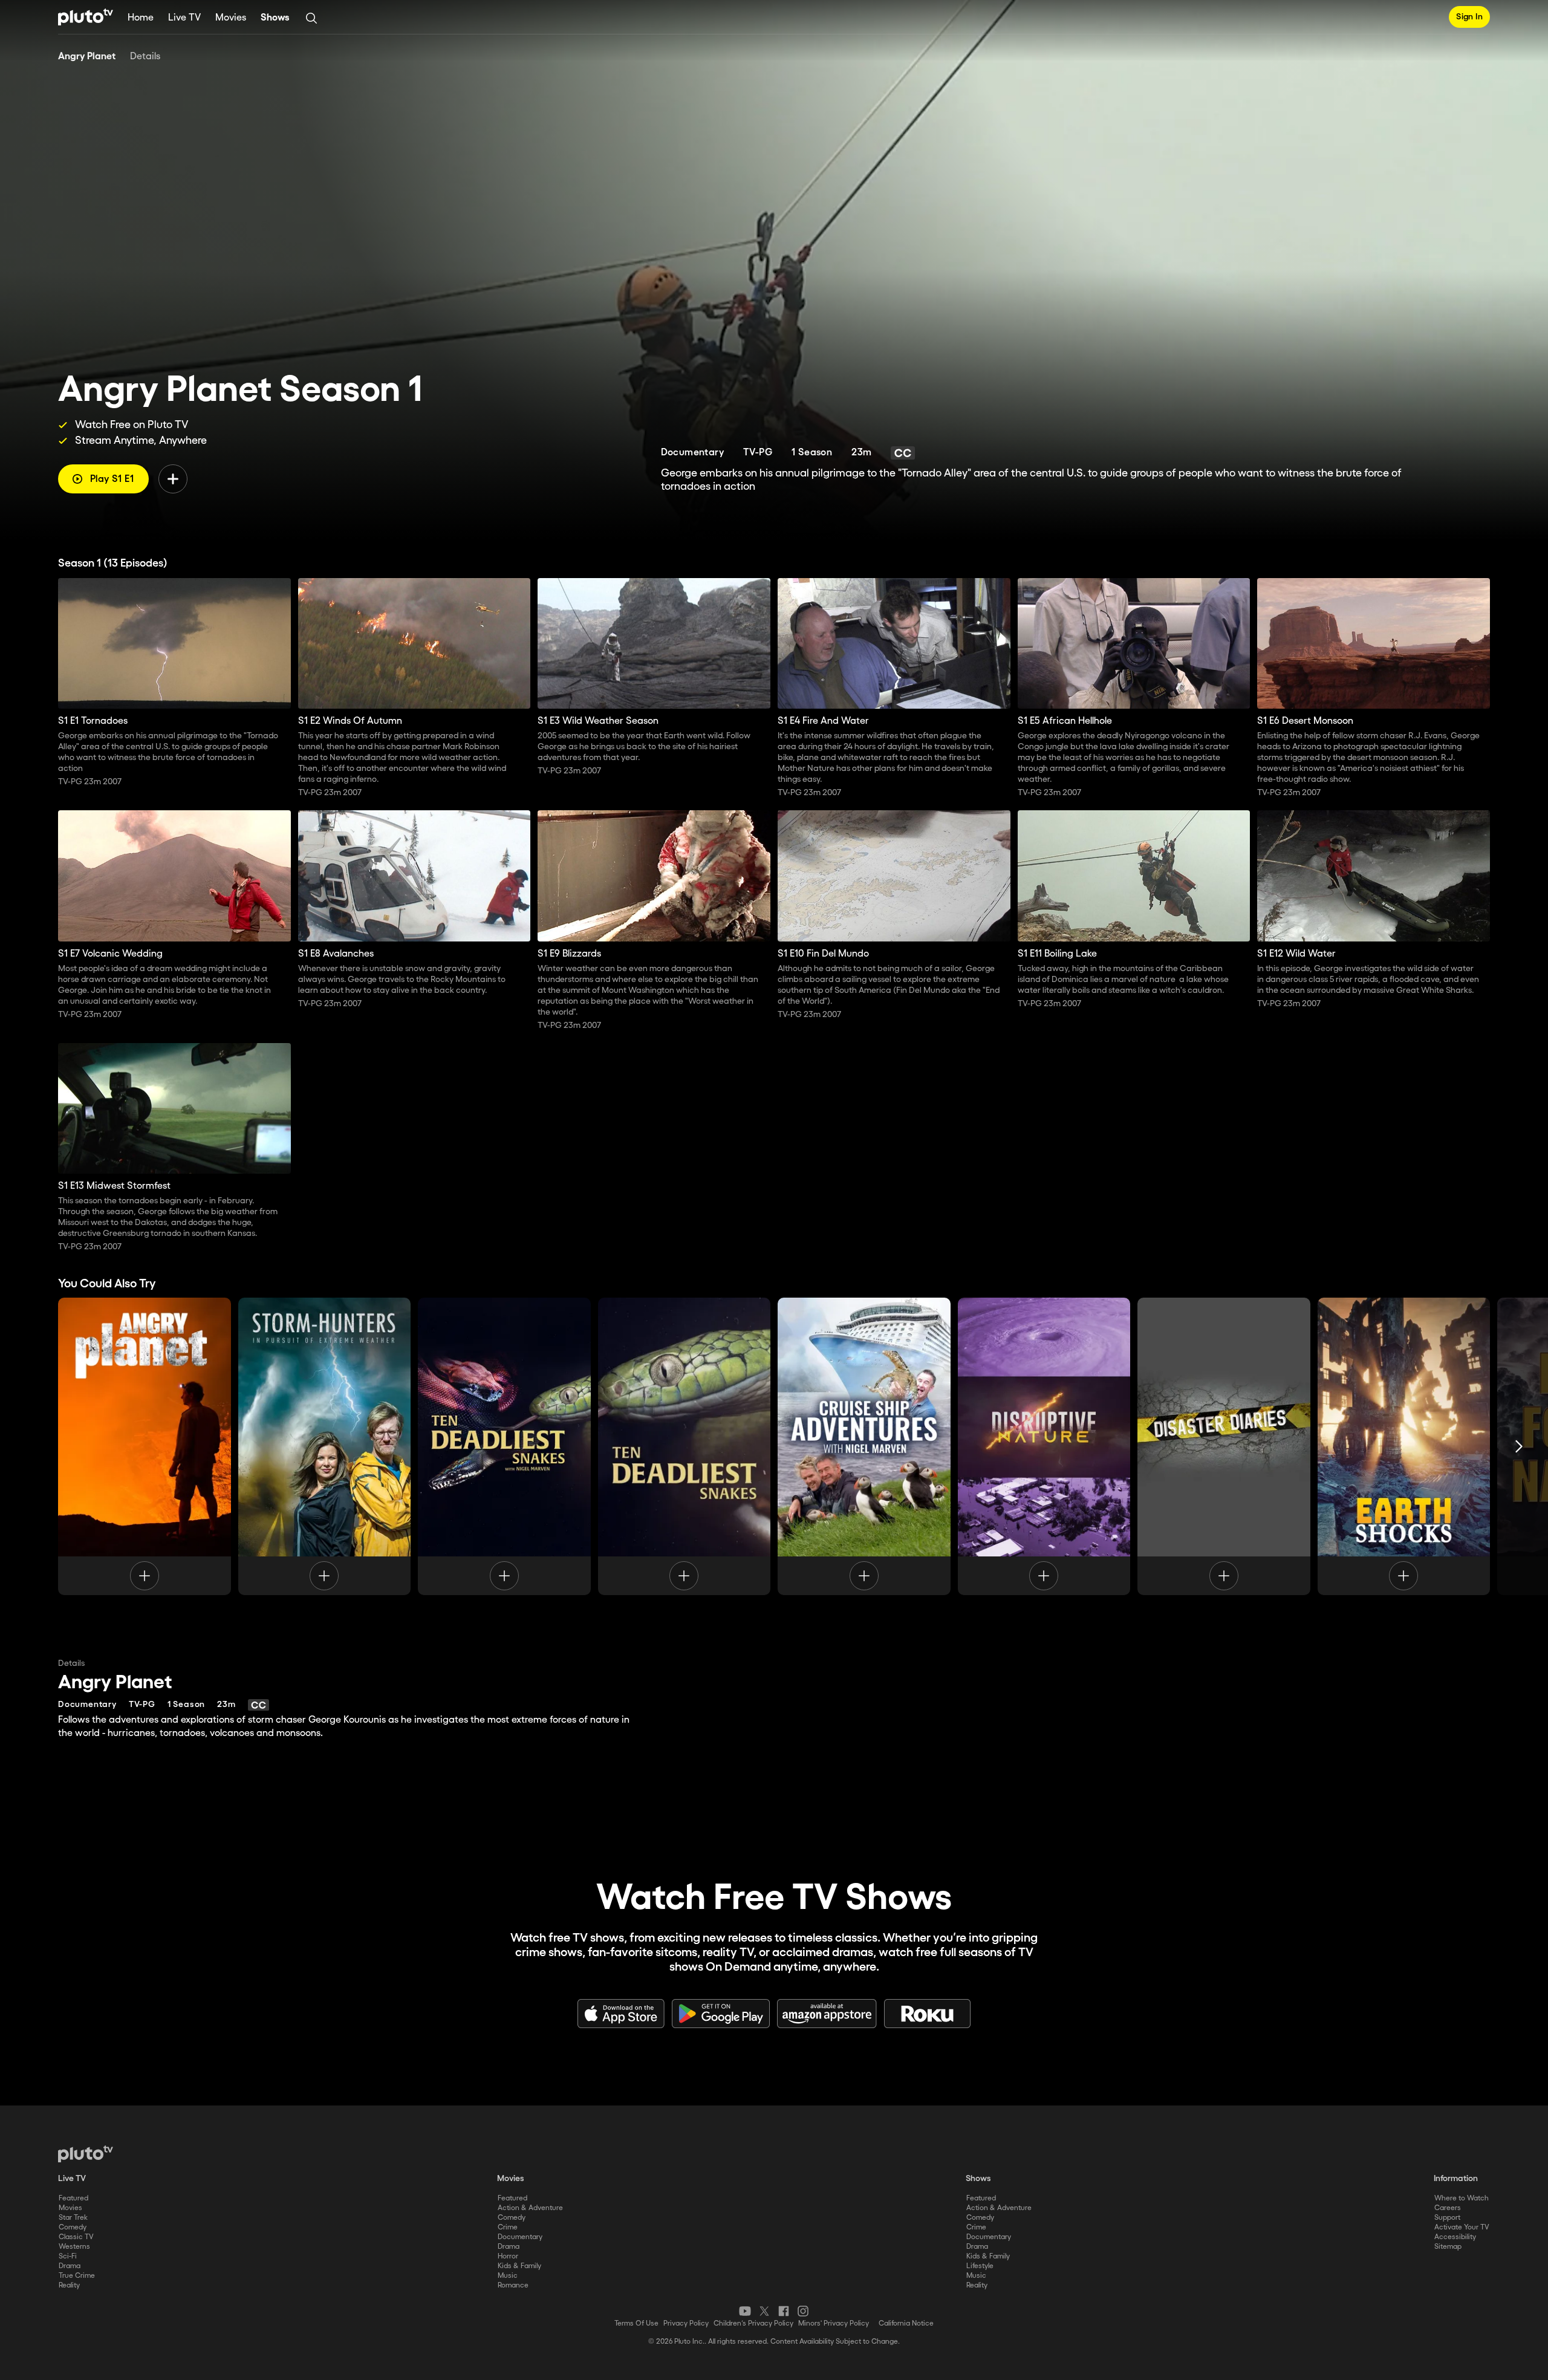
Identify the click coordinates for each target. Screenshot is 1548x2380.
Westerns (74, 2247)
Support (1447, 2218)
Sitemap (1448, 2247)
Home (141, 18)
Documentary (520, 2237)
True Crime (77, 2276)
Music (508, 2276)
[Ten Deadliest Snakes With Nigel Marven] (685, 1446)
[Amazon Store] (827, 2014)
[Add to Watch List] (173, 479)
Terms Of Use (636, 2323)
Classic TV (76, 2237)
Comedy (73, 2227)
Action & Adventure (530, 2208)
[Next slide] (1519, 1446)
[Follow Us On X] (764, 2311)
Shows (275, 18)
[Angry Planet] (145, 1446)
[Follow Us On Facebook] (784, 2311)
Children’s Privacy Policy (753, 2323)
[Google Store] (721, 2014)
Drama (70, 2266)
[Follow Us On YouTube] (745, 2311)
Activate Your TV (1462, 2227)
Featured (73, 2198)
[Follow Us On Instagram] (803, 2311)
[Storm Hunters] (325, 1446)
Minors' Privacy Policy (834, 2323)
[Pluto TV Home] (86, 17)
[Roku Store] (928, 2014)
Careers (1448, 2208)
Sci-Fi (68, 2256)
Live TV (184, 18)
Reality (69, 2285)
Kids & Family (519, 2266)
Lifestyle (980, 2266)
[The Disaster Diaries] (1224, 1446)
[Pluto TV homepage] (86, 2154)
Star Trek (73, 2218)
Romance (513, 2285)
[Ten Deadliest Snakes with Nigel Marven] (504, 1446)
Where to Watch (1462, 2198)
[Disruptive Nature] (1044, 1446)
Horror (508, 2256)
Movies (231, 18)
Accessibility (1455, 2237)
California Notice (906, 2323)
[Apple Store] (621, 2014)
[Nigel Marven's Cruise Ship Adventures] (864, 1446)
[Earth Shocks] (1404, 1446)
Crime (508, 2227)
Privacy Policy (686, 2323)
